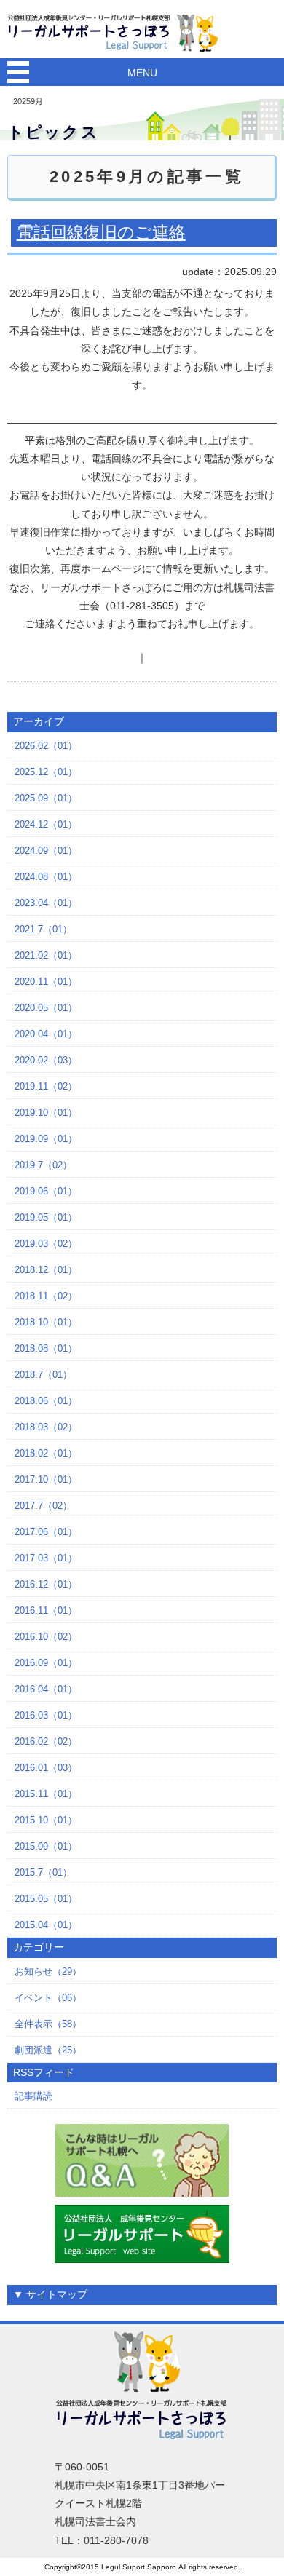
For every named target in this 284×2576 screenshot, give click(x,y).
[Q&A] (142, 2160)
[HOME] (117, 32)
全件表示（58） (48, 2024)
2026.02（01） (46, 746)
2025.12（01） (46, 772)
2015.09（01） (46, 1846)
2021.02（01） (46, 955)
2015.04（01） (46, 1925)
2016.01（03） (46, 1768)
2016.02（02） (46, 1741)
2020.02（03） (46, 1060)
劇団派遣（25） (48, 2050)
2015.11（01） (46, 1794)
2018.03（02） (46, 1427)
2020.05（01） (46, 1008)
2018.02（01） (46, 1453)
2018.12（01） (46, 1270)
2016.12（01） (46, 1584)
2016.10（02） (46, 1637)
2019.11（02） (46, 1086)
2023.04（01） (46, 903)
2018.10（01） (46, 1322)
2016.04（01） (46, 1689)
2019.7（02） (43, 1165)
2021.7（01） (43, 929)
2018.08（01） (46, 1348)
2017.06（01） (46, 1532)
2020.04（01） (46, 1034)
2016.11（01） (46, 1610)
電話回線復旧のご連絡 (101, 232)
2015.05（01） (46, 1899)
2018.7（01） (43, 1375)
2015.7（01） (43, 1872)
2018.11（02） (46, 1296)
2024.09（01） (46, 851)
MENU (142, 73)
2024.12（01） (46, 824)
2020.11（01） (46, 982)
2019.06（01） (46, 1191)
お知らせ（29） (48, 1971)
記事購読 (33, 2096)
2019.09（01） (46, 1139)
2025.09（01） (46, 798)
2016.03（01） (46, 1715)
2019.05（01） (46, 1217)
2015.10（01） (46, 1820)
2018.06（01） (46, 1401)
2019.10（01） (46, 1113)
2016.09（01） (46, 1663)
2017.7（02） (43, 1506)
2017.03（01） (46, 1558)
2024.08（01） (46, 877)
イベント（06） (48, 1998)
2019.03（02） (46, 1244)
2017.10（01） (46, 1479)
